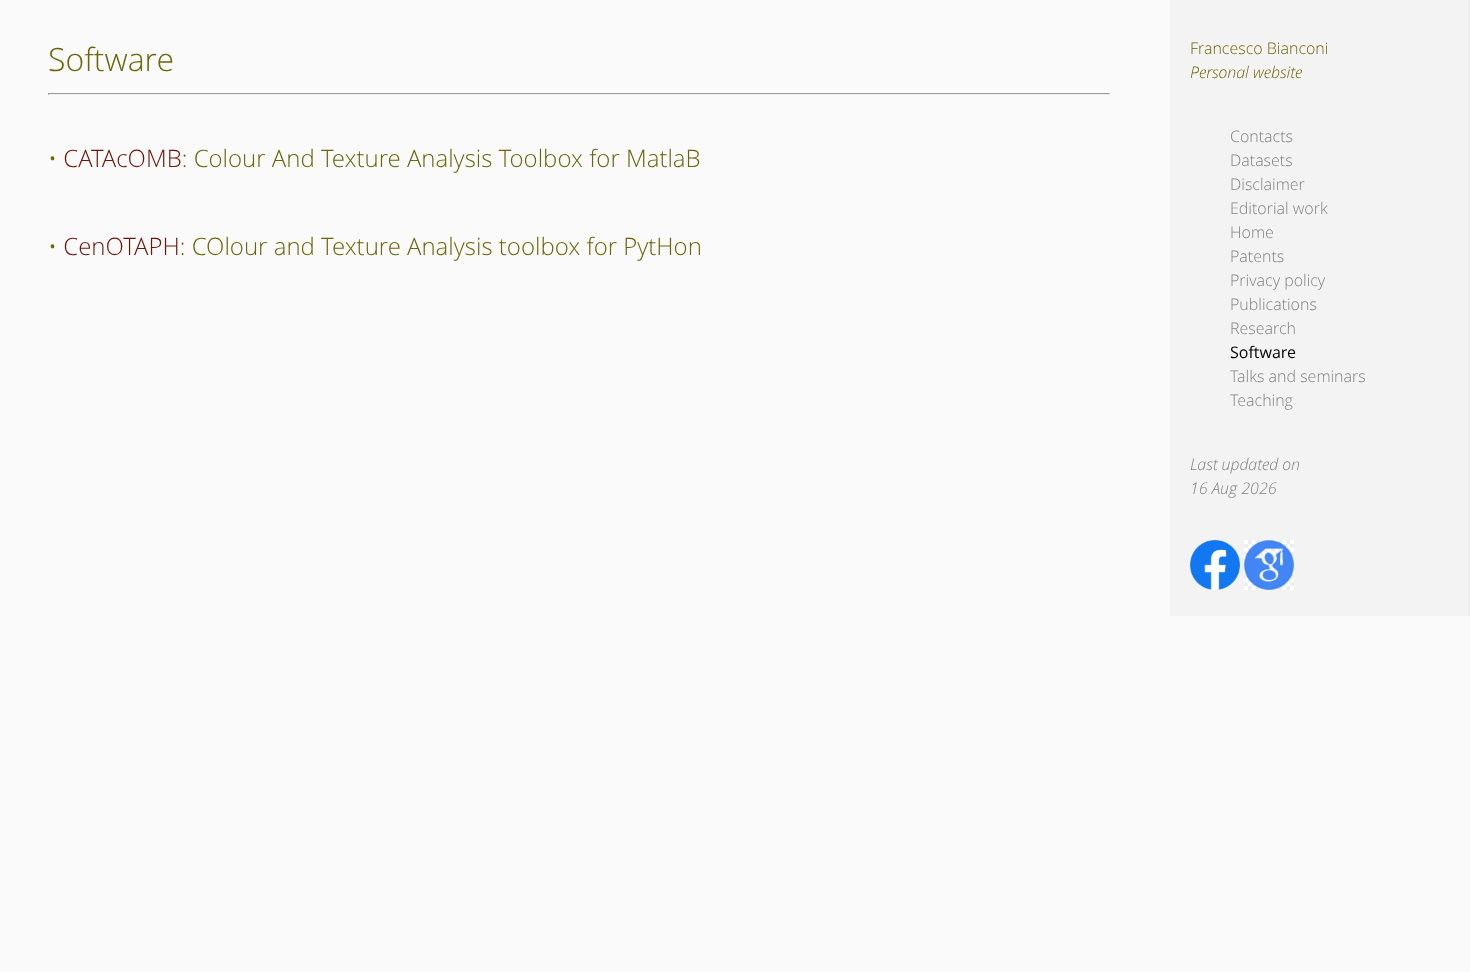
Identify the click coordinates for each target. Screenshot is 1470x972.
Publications (1273, 304)
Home (1252, 232)
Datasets (1261, 160)
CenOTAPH (121, 246)
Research (1263, 328)
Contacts (1261, 136)
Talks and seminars (1298, 376)
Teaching (1261, 400)
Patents (1257, 256)
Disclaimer (1267, 184)
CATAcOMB (122, 158)
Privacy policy (1277, 280)
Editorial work (1279, 208)
